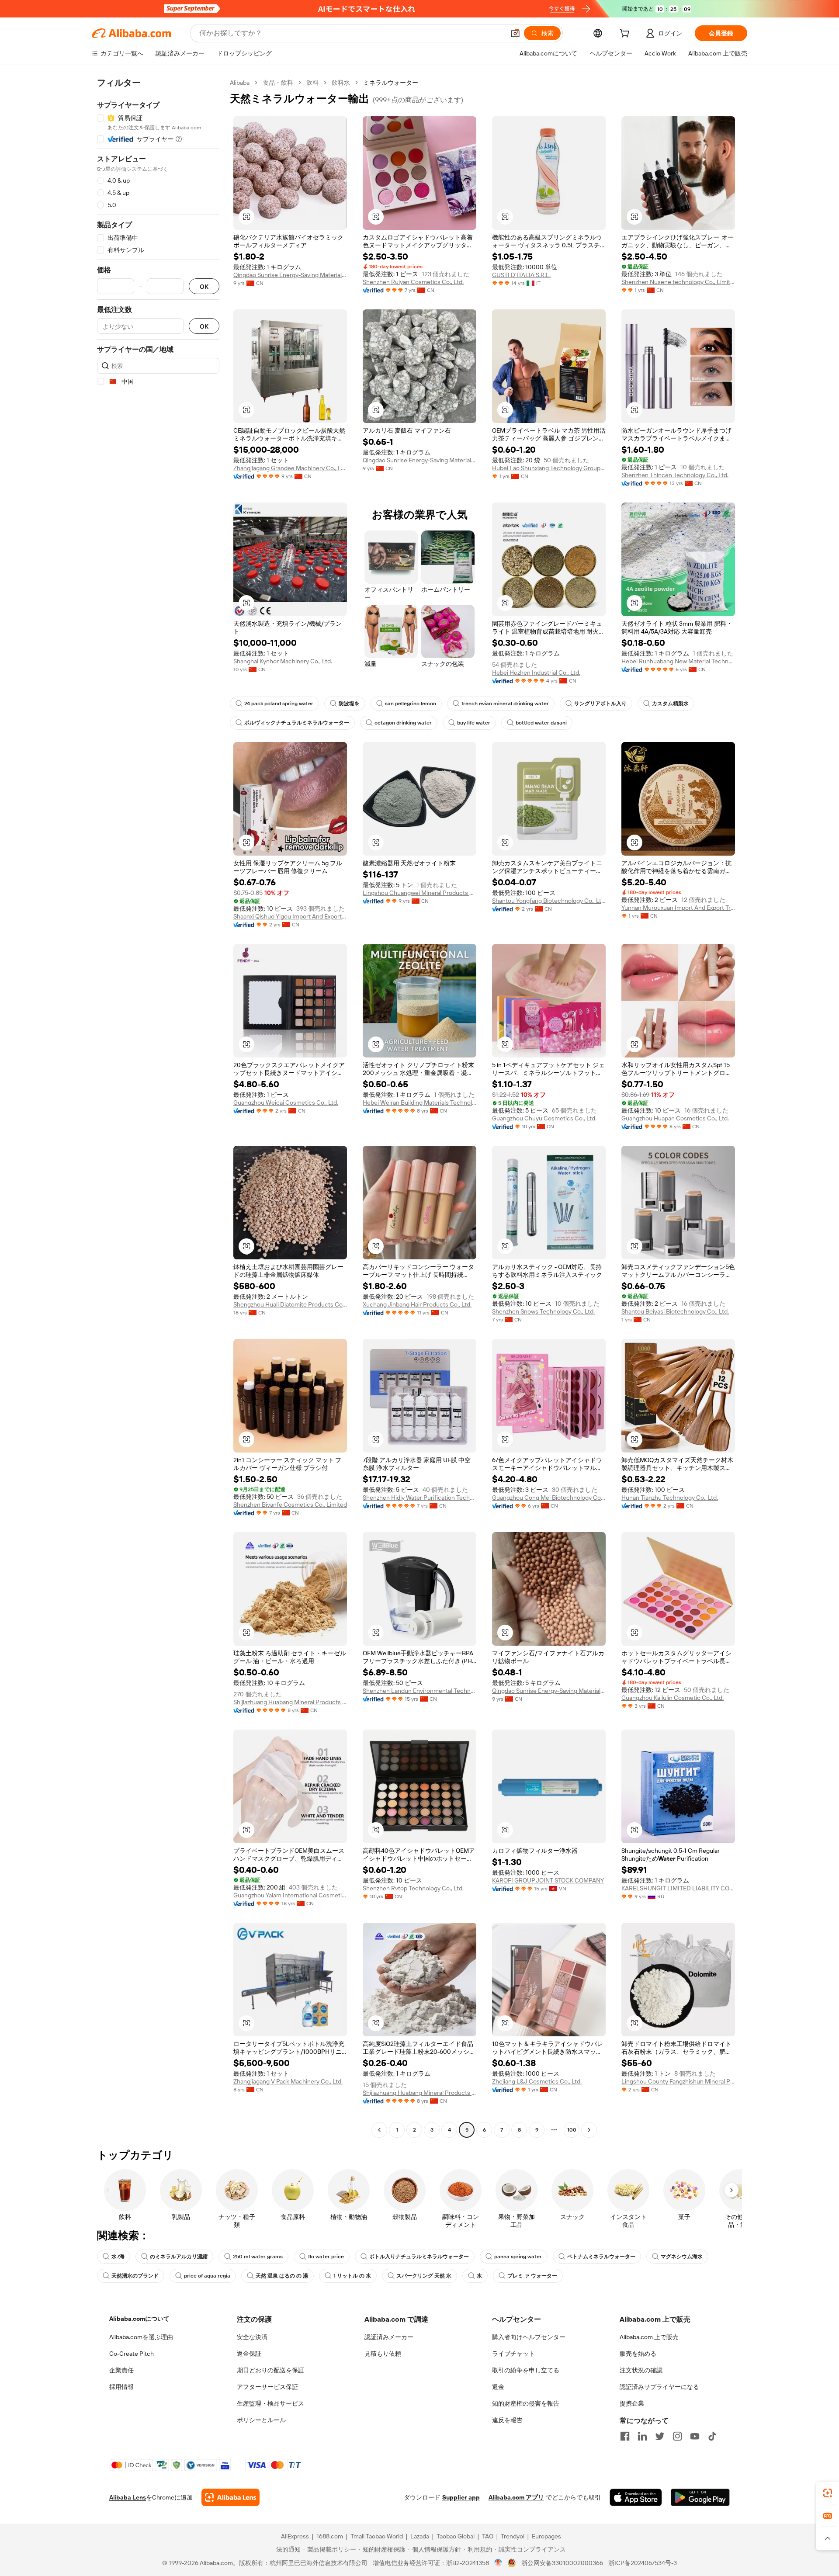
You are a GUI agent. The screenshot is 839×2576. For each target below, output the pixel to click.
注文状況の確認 (641, 2370)
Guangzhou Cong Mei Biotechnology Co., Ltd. (549, 1498)
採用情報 (121, 2387)
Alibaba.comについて (139, 2319)
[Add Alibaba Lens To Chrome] (231, 2497)
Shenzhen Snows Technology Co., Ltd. (543, 1311)
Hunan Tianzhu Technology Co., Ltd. (670, 1498)
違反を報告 (507, 2420)
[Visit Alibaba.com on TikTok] (712, 2436)
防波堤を (349, 704)
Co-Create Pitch (132, 2354)
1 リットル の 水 (352, 2276)
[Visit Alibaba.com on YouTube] (695, 2436)
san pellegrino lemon (411, 704)
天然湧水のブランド (135, 2276)
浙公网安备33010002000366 (562, 2563)
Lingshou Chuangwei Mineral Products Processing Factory (419, 893)
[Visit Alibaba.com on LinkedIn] (642, 2436)
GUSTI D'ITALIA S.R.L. (521, 275)
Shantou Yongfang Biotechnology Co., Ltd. (549, 901)
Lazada (420, 2536)
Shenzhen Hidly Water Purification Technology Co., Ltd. (419, 1498)
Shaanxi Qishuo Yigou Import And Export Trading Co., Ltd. (290, 916)
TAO (488, 2536)
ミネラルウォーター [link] (391, 83)
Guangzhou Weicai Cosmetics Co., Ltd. (286, 1103)
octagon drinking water (403, 723)
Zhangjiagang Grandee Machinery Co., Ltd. (290, 468)
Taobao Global (456, 2536)
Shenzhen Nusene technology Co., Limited (678, 282)
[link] (828, 2493)
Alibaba (240, 83)
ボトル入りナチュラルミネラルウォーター (419, 2257)
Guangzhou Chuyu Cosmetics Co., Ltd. (544, 1118)
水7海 (118, 2257)
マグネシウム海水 (682, 2257)
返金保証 (249, 2354)
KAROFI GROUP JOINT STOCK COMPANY (548, 1880)
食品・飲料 (278, 83)
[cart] (626, 35)
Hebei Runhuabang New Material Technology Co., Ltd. (678, 661)
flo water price (326, 2257)
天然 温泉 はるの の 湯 (282, 2276)
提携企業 (632, 2403)
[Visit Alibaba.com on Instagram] (677, 2436)
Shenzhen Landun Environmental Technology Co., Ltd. (419, 1691)
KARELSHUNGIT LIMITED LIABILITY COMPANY (678, 1888)
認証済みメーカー (389, 2337)
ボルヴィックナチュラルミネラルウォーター (297, 723)
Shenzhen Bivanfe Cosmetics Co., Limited (290, 1505)
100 (572, 2130)
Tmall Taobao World (377, 2536)
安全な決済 (252, 2337)
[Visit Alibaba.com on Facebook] (625, 2436)
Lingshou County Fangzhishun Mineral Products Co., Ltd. (678, 2081)
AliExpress (295, 2536)
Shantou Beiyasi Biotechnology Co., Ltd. (675, 1311)
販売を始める (638, 2354)
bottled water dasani (541, 723)
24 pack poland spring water (279, 704)
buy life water (474, 723)
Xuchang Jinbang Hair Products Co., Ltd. (417, 1304)
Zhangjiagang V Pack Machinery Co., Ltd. (288, 2081)
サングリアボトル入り (600, 704)
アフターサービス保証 (267, 2387)
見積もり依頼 (383, 2354)
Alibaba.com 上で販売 (649, 2337)
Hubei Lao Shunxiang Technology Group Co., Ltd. (549, 468)
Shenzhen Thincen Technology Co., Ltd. (675, 475)
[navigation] (158, 1107)
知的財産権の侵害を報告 (526, 2403)
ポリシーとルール (261, 2420)
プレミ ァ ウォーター (532, 2276)
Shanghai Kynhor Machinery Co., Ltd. (283, 661)
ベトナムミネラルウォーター (601, 2257)
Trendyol (513, 2536)
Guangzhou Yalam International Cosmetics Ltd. (290, 1895)
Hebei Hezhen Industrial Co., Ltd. (536, 673)
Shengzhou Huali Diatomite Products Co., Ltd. (290, 1304)
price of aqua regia (207, 2276)
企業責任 (121, 2370)
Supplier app (461, 2497)
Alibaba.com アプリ (516, 2497)
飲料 (312, 83)
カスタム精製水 (670, 704)
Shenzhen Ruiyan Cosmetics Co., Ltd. (413, 282)
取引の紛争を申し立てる (526, 2370)
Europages (546, 2536)
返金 (498, 2387)
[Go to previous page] (379, 2130)
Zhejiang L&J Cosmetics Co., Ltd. (537, 2081)
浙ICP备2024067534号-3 (643, 2563)
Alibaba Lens (128, 2497)
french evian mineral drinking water (505, 704)
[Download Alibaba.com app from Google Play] (700, 2497)
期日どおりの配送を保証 (270, 2370)
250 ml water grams (258, 2257)
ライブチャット (513, 2354)
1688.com (330, 2536)
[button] (515, 33)
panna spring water (518, 2257)
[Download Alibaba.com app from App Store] (636, 2497)
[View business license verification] (498, 2563)
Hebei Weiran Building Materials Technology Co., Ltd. (419, 1103)
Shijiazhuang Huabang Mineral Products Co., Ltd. (290, 1702)
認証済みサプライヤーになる (659, 2387)
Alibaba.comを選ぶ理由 (141, 2337)
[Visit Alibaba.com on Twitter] (660, 2436)
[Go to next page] (589, 2130)
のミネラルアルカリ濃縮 (179, 2257)
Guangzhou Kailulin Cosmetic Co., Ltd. (673, 1698)
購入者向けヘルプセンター (529, 2337)
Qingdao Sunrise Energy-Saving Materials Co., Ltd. (290, 275)
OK (204, 286)
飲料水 (341, 83)
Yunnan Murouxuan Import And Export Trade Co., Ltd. (678, 908)
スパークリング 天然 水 (424, 2276)
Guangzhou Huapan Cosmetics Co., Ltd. (675, 1118)
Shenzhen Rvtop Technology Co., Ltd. (413, 1888)
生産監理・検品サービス (270, 2403)
